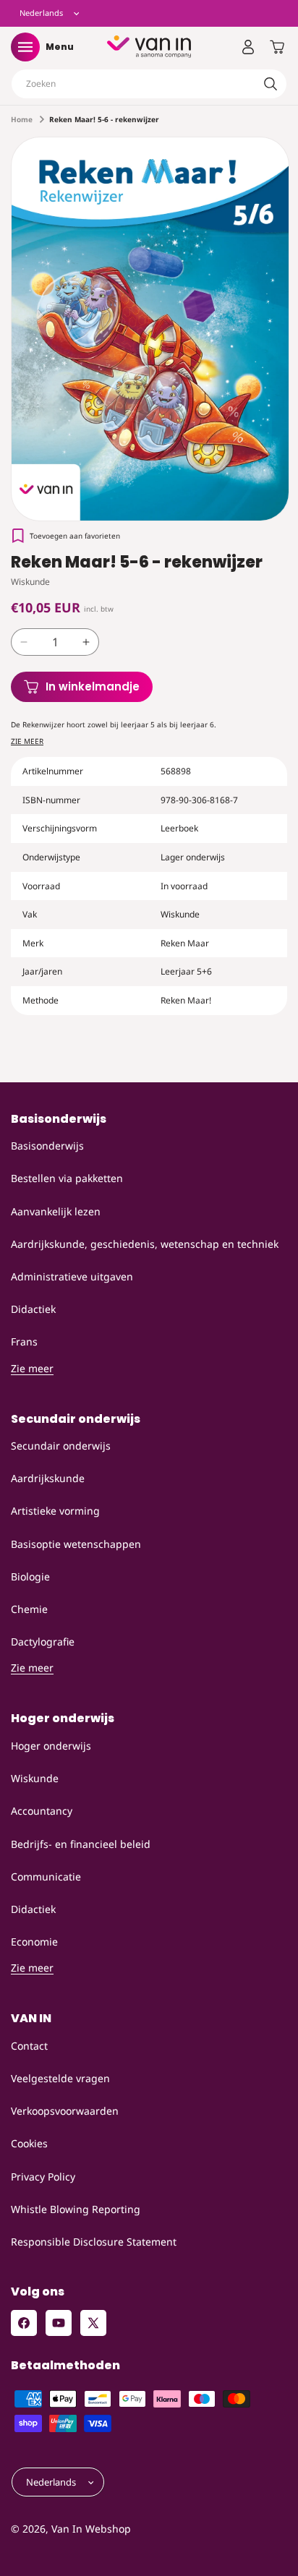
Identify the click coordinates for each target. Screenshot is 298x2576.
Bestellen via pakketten (67, 1178)
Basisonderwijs (47, 1146)
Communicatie (46, 1877)
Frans (24, 1342)
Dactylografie (43, 1642)
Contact (29, 2046)
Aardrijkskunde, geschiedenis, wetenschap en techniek (145, 1244)
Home (22, 119)
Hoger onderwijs (51, 1746)
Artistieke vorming (55, 1511)
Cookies (29, 2143)
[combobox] (149, 84)
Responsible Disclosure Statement (94, 2242)
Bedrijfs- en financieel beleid (81, 1844)
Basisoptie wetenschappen (76, 1544)
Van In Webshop (91, 2529)
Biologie (30, 1576)
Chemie (29, 1609)
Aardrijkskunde (48, 1478)
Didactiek (33, 1309)
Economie (34, 1942)
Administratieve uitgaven (72, 1276)
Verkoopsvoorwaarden (65, 2111)
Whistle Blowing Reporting (76, 2209)
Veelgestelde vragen (60, 2078)
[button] (25, 47)
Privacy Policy (43, 2177)
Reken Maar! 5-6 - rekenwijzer (104, 119)
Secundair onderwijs (61, 1446)
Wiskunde (35, 1778)
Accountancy (42, 1811)
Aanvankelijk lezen (56, 1211)
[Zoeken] (271, 84)
